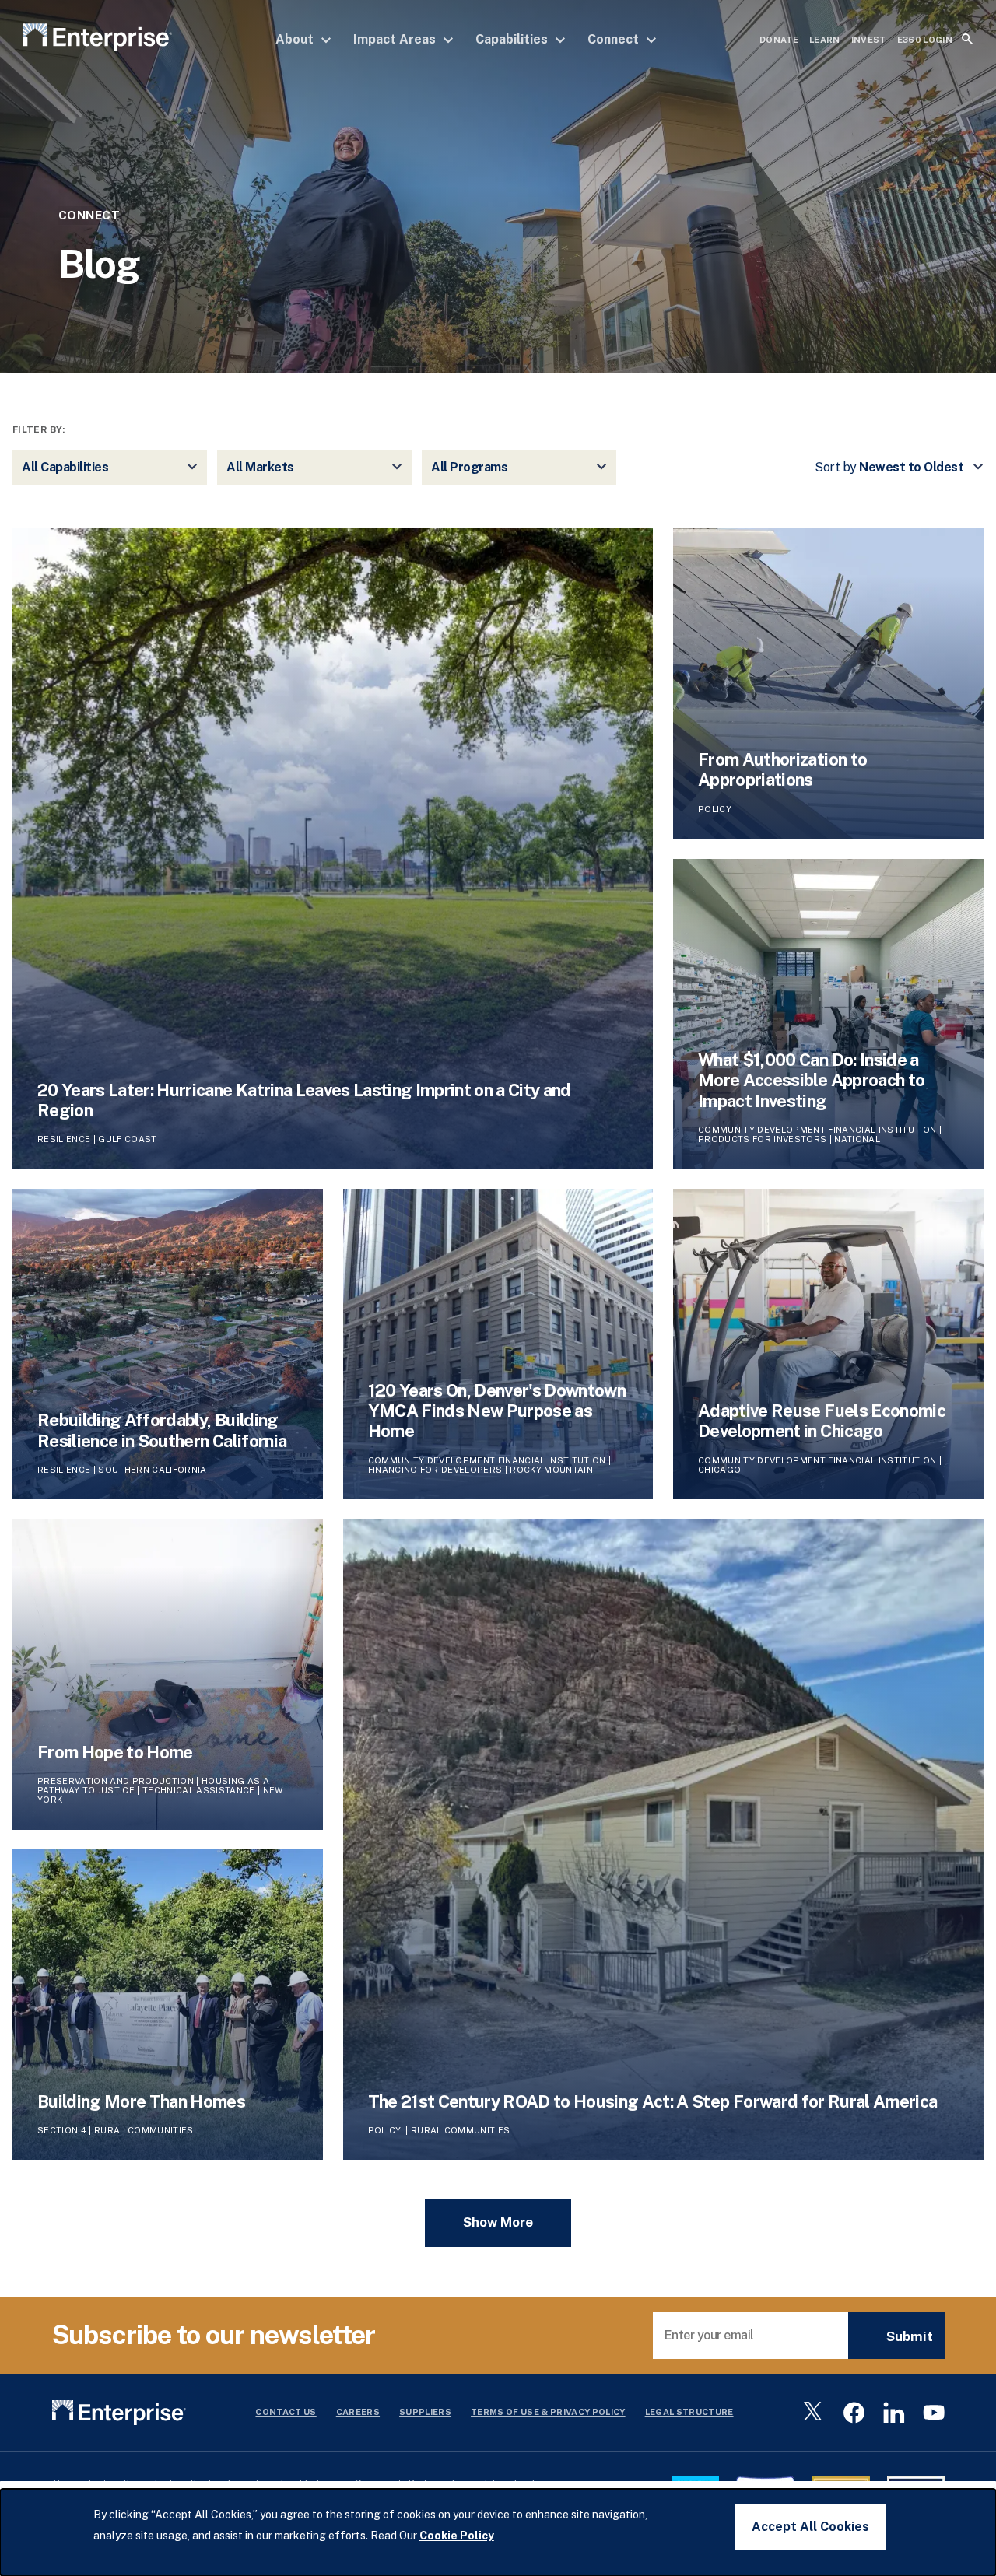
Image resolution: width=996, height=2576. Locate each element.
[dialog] (498, 2532)
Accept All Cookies (810, 2527)
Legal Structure (689, 2412)
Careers (358, 2412)
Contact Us (286, 2412)
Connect (615, 39)
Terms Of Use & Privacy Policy (548, 2412)
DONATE (779, 40)
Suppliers (425, 2412)
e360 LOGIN (925, 40)
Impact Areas (396, 39)
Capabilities (513, 39)
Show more (498, 2222)
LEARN (825, 40)
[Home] (98, 40)
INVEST (869, 40)
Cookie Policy (457, 2536)
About (296, 39)
